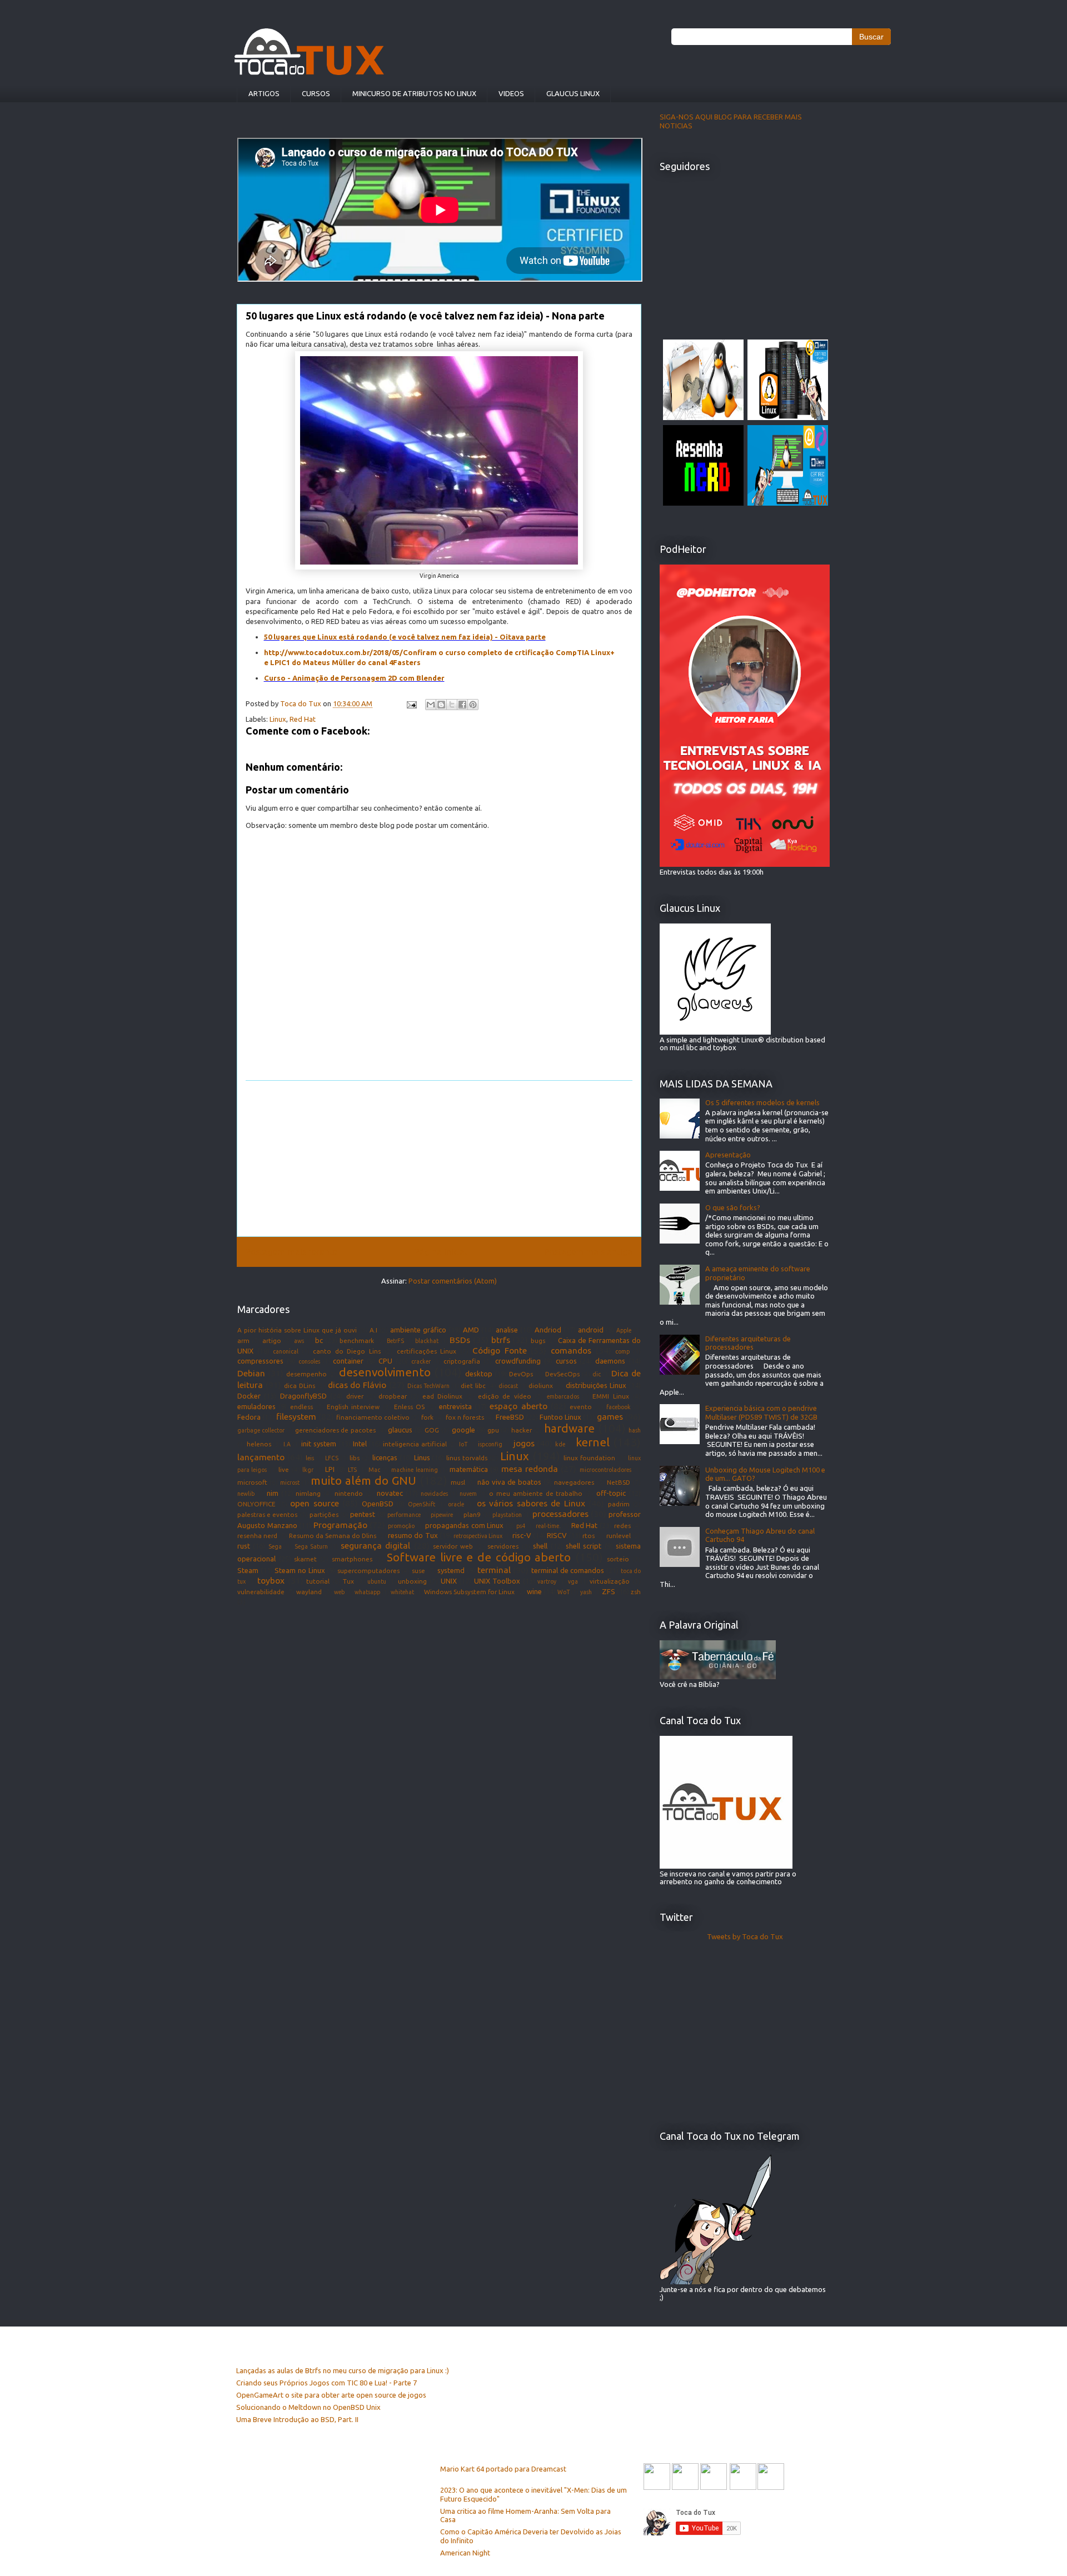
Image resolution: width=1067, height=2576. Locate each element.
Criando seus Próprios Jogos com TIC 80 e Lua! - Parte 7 (326, 2383)
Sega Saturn (311, 1546)
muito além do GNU (363, 1481)
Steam (248, 1570)
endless (301, 1407)
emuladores (256, 1406)
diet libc (473, 1386)
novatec (390, 1493)
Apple (624, 1330)
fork (427, 1417)
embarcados (563, 1396)
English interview (353, 1407)
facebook (619, 1407)
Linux (278, 719)
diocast (508, 1386)
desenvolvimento (385, 1372)
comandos (571, 1350)
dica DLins (300, 1386)
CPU (385, 1361)
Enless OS (409, 1407)
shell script (584, 1546)
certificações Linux (427, 1351)
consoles (309, 1361)
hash (635, 1430)
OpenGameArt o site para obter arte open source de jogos (331, 2395)
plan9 (472, 1514)
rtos (589, 1536)
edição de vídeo (505, 1396)
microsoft (252, 1482)
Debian (251, 1373)
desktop (479, 1374)
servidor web (453, 1546)
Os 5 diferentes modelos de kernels (762, 1102)
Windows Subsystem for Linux (470, 1592)
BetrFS (395, 1341)
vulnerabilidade (261, 1592)
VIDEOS (511, 93)
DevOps (521, 1374)
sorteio (618, 1559)
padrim (619, 1504)
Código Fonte (500, 1350)
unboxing (412, 1581)
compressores (260, 1361)
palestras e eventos (267, 1514)
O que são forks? (733, 1207)
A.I (373, 1330)
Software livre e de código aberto (479, 1557)
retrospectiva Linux (478, 1536)
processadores (560, 1514)
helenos (259, 1444)
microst (290, 1482)
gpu (493, 1430)
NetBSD (619, 1482)
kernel (593, 1442)
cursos (566, 1361)
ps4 (521, 1526)
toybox (271, 1580)
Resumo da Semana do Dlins (333, 1536)
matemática (469, 1469)
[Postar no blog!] (441, 705)
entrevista (455, 1406)
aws (299, 1341)
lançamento (261, 1457)
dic (597, 1374)
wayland (309, 1592)
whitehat (402, 1592)
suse (418, 1571)
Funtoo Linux (560, 1417)
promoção (401, 1526)
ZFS (609, 1591)
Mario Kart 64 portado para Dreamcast (503, 2469)
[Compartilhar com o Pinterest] (473, 705)
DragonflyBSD (303, 1396)
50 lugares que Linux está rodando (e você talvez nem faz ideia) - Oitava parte (405, 637)
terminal (494, 1570)
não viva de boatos (509, 1482)
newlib (246, 1494)
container (348, 1361)
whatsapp (367, 1592)
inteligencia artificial (415, 1444)
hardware (569, 1428)
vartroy (547, 1581)
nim (273, 1493)
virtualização (610, 1581)
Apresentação (728, 1155)
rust (244, 1546)
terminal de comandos (568, 1570)
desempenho (306, 1374)
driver (355, 1396)
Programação (340, 1525)
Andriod (548, 1330)
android (591, 1330)
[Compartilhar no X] (452, 705)
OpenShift (422, 1504)
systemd (451, 1570)
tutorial (318, 1581)
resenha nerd (257, 1536)
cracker (421, 1361)
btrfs (501, 1340)
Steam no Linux (300, 1570)
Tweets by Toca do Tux (745, 1936)
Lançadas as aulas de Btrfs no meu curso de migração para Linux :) (343, 2370)
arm (243, 1341)
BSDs (460, 1340)
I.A (287, 1444)
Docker (249, 1396)
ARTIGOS (264, 93)
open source (315, 1503)
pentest (363, 1514)
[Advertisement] (439, 1159)
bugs (538, 1341)
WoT (564, 1592)
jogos (524, 1443)
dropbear (393, 1396)
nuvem (468, 1494)
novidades (434, 1494)
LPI (330, 1469)
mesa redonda (530, 1469)
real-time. (548, 1526)
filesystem (296, 1416)
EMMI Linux (610, 1396)
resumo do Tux (413, 1535)
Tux (348, 1581)
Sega (275, 1546)
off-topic (611, 1493)
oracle (456, 1504)
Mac (374, 1470)
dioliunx (541, 1386)
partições (324, 1514)
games (610, 1416)
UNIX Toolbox (497, 1581)
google (463, 1430)
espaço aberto (518, 1406)
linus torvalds (467, 1458)
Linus (422, 1457)
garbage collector (261, 1430)
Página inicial (441, 1251)
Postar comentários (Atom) (453, 1281)
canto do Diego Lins (347, 1351)
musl (458, 1482)
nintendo (349, 1493)
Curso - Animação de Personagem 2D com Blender (354, 678)
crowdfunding (518, 1361)
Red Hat (303, 719)
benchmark (357, 1341)
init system (319, 1444)
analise (507, 1330)
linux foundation (589, 1458)
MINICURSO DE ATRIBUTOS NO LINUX (414, 93)
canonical (286, 1351)
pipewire (442, 1515)
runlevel (619, 1536)
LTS (352, 1470)
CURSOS (316, 93)
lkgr (308, 1470)
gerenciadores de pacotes (335, 1430)
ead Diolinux (442, 1396)
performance (404, 1515)
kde (560, 1444)
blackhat (427, 1341)
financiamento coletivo (373, 1417)
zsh (636, 1592)
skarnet (305, 1559)
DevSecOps (562, 1374)
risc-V (522, 1535)
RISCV (557, 1535)
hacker (522, 1430)
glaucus (400, 1430)
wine (534, 1591)
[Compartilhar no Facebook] (462, 705)
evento (581, 1407)
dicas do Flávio (357, 1385)
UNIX (449, 1581)
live (284, 1469)
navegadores (574, 1482)
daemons (610, 1361)
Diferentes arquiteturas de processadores (748, 1343)
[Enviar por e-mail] (431, 705)
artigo (272, 1341)
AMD (471, 1330)
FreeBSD (510, 1417)
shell (540, 1546)
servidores (503, 1546)
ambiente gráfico (418, 1330)
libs (355, 1458)
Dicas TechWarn (428, 1386)
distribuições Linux (596, 1385)
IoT (463, 1444)
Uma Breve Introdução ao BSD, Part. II (297, 2419)
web (339, 1592)
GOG (432, 1430)
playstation (507, 1515)
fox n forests (465, 1417)
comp (622, 1351)
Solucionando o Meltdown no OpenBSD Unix (308, 2407)
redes (622, 1526)
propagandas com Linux (464, 1525)
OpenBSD (378, 1504)
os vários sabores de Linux (531, 1503)
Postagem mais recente (291, 1251)
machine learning (414, 1470)
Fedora (249, 1417)
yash (586, 1592)
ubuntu (377, 1581)
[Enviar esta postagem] (411, 703)
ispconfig (490, 1444)
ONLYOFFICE (256, 1504)
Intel (360, 1444)
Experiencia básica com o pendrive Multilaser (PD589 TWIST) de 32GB (761, 1412)
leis (310, 1458)
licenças (385, 1457)
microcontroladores (605, 1470)
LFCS (332, 1458)
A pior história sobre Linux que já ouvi (297, 1330)
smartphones (352, 1559)
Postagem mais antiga (588, 1251)
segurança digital (375, 1545)
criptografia (462, 1361)
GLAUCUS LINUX (573, 93)
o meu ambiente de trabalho (536, 1493)
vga (573, 1581)
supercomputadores (368, 1571)
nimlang (308, 1493)
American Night (465, 2553)
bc (319, 1340)
